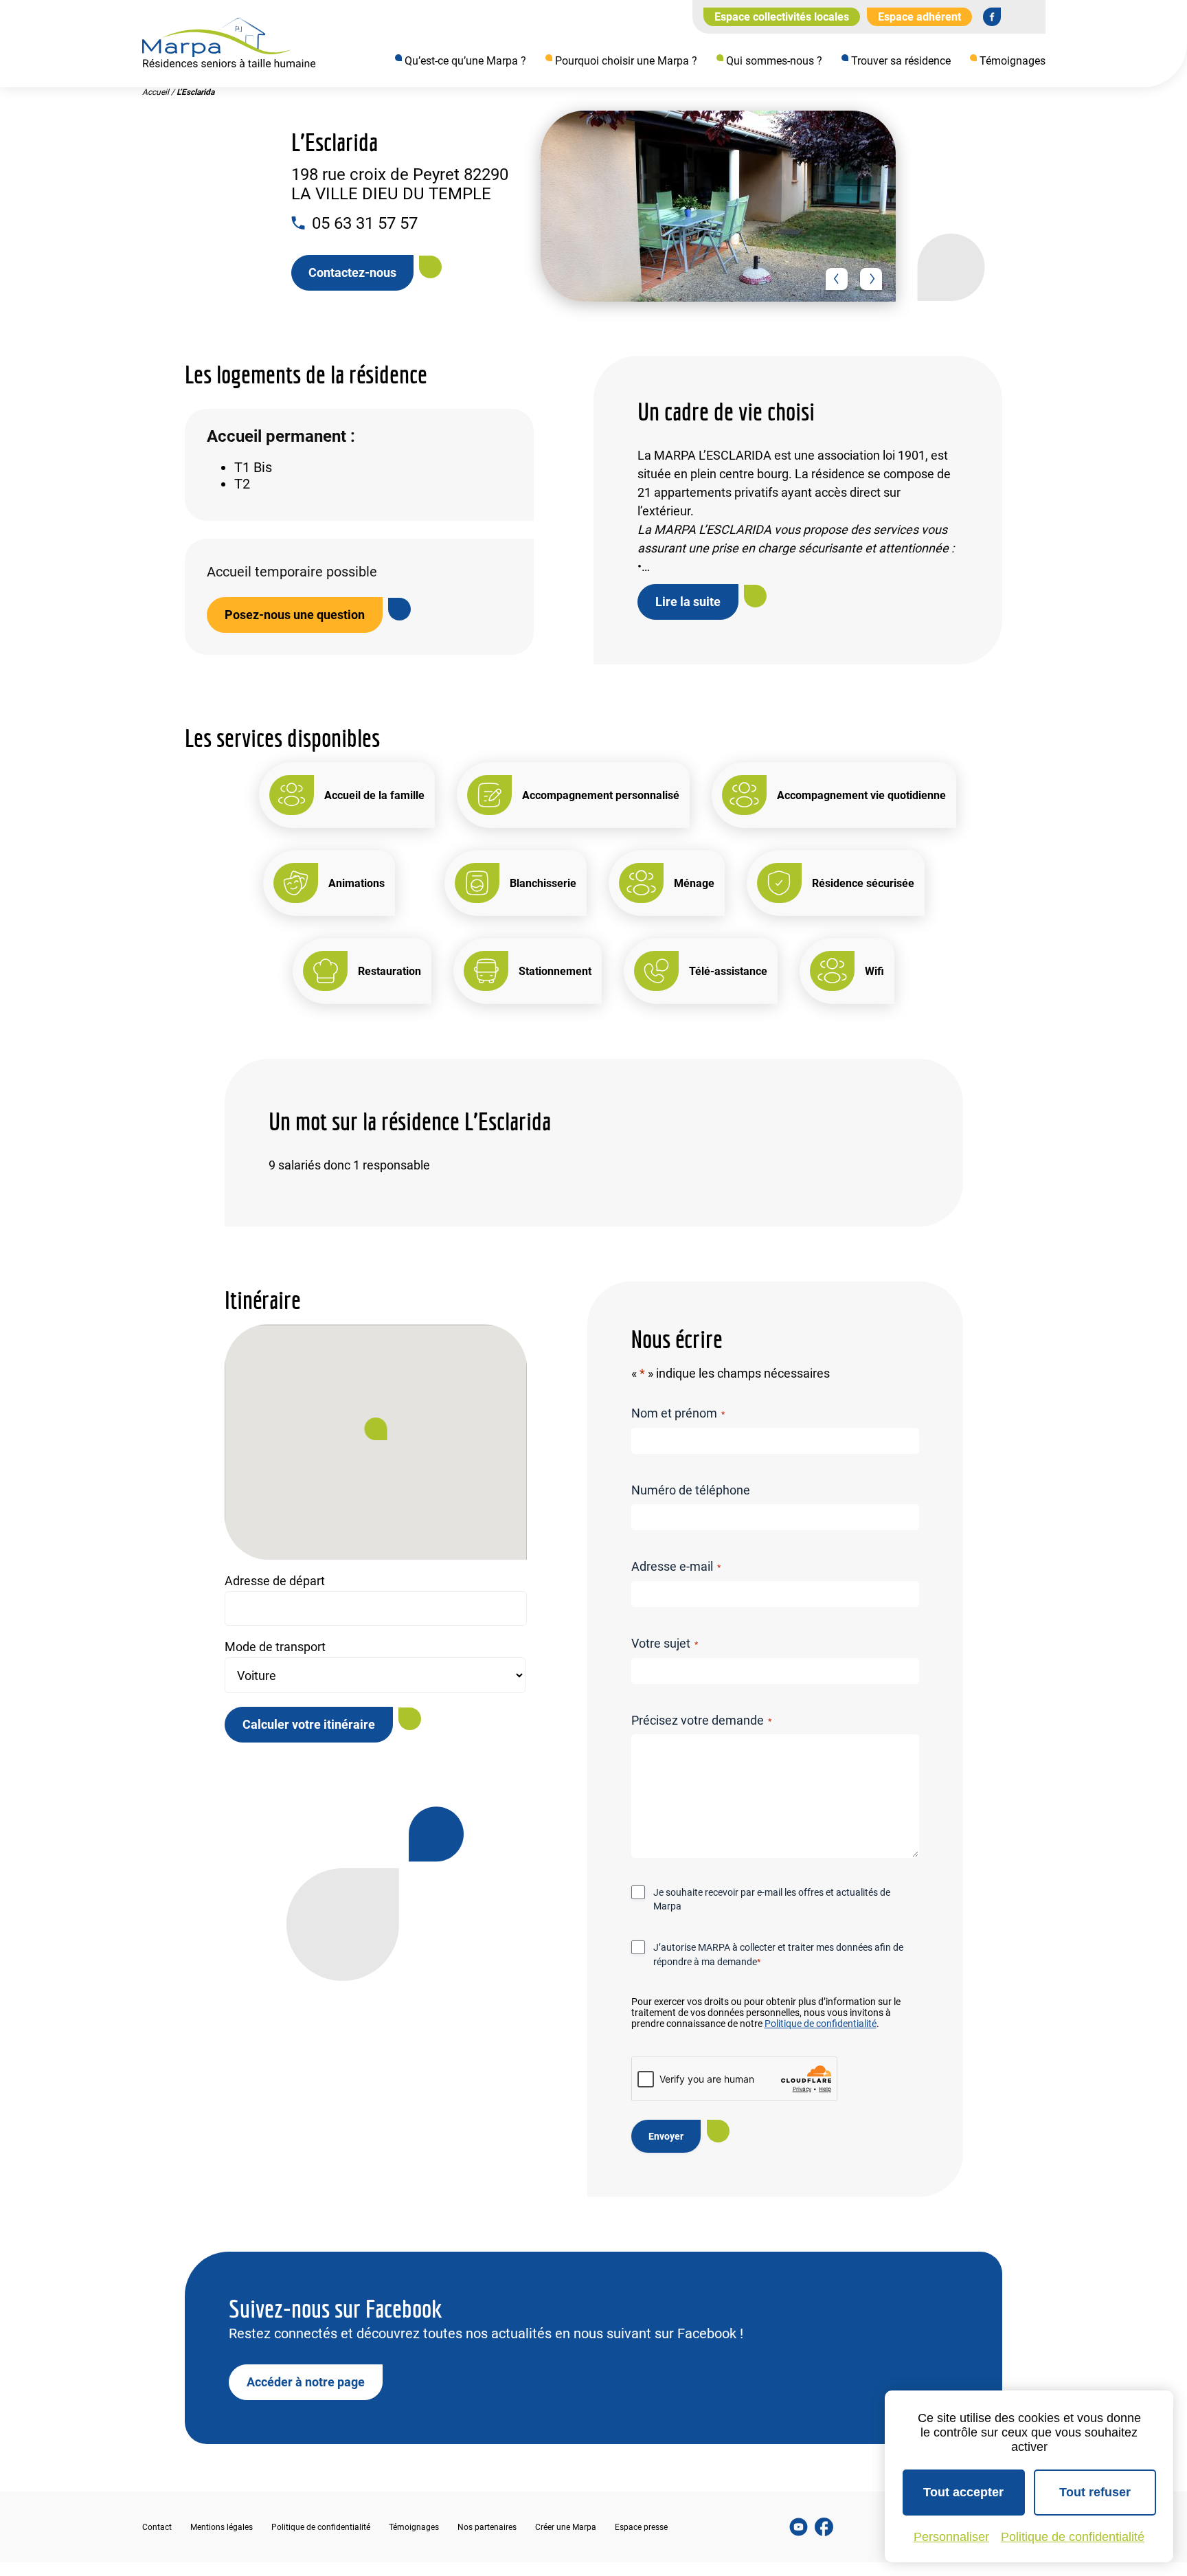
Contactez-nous (352, 272)
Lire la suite (688, 602)
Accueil (156, 92)
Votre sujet (665, 1643)
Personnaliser (951, 2537)
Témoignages (1013, 61)
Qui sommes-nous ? (774, 61)
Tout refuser (1095, 2492)
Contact (157, 2527)
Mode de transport (275, 1647)
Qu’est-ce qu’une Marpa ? (465, 61)
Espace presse (641, 2527)
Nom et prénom (678, 1413)
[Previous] (837, 279)
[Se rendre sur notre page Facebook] (992, 16)
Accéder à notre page (306, 2381)
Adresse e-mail (676, 1566)
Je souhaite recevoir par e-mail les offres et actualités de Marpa (772, 1899)
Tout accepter (963, 2492)
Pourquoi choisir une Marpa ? (626, 61)
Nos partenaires (487, 2527)
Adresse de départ (275, 1581)
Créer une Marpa (566, 2527)
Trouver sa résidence (901, 61)
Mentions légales (222, 2527)
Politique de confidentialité (821, 2024)
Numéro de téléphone (691, 1490)
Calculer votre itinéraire (309, 1724)
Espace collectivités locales (782, 17)
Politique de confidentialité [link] (1073, 2537)
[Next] (871, 279)
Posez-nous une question (295, 615)
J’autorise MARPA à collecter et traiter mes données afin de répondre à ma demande (778, 1954)
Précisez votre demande (701, 1720)
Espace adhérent (919, 17)
